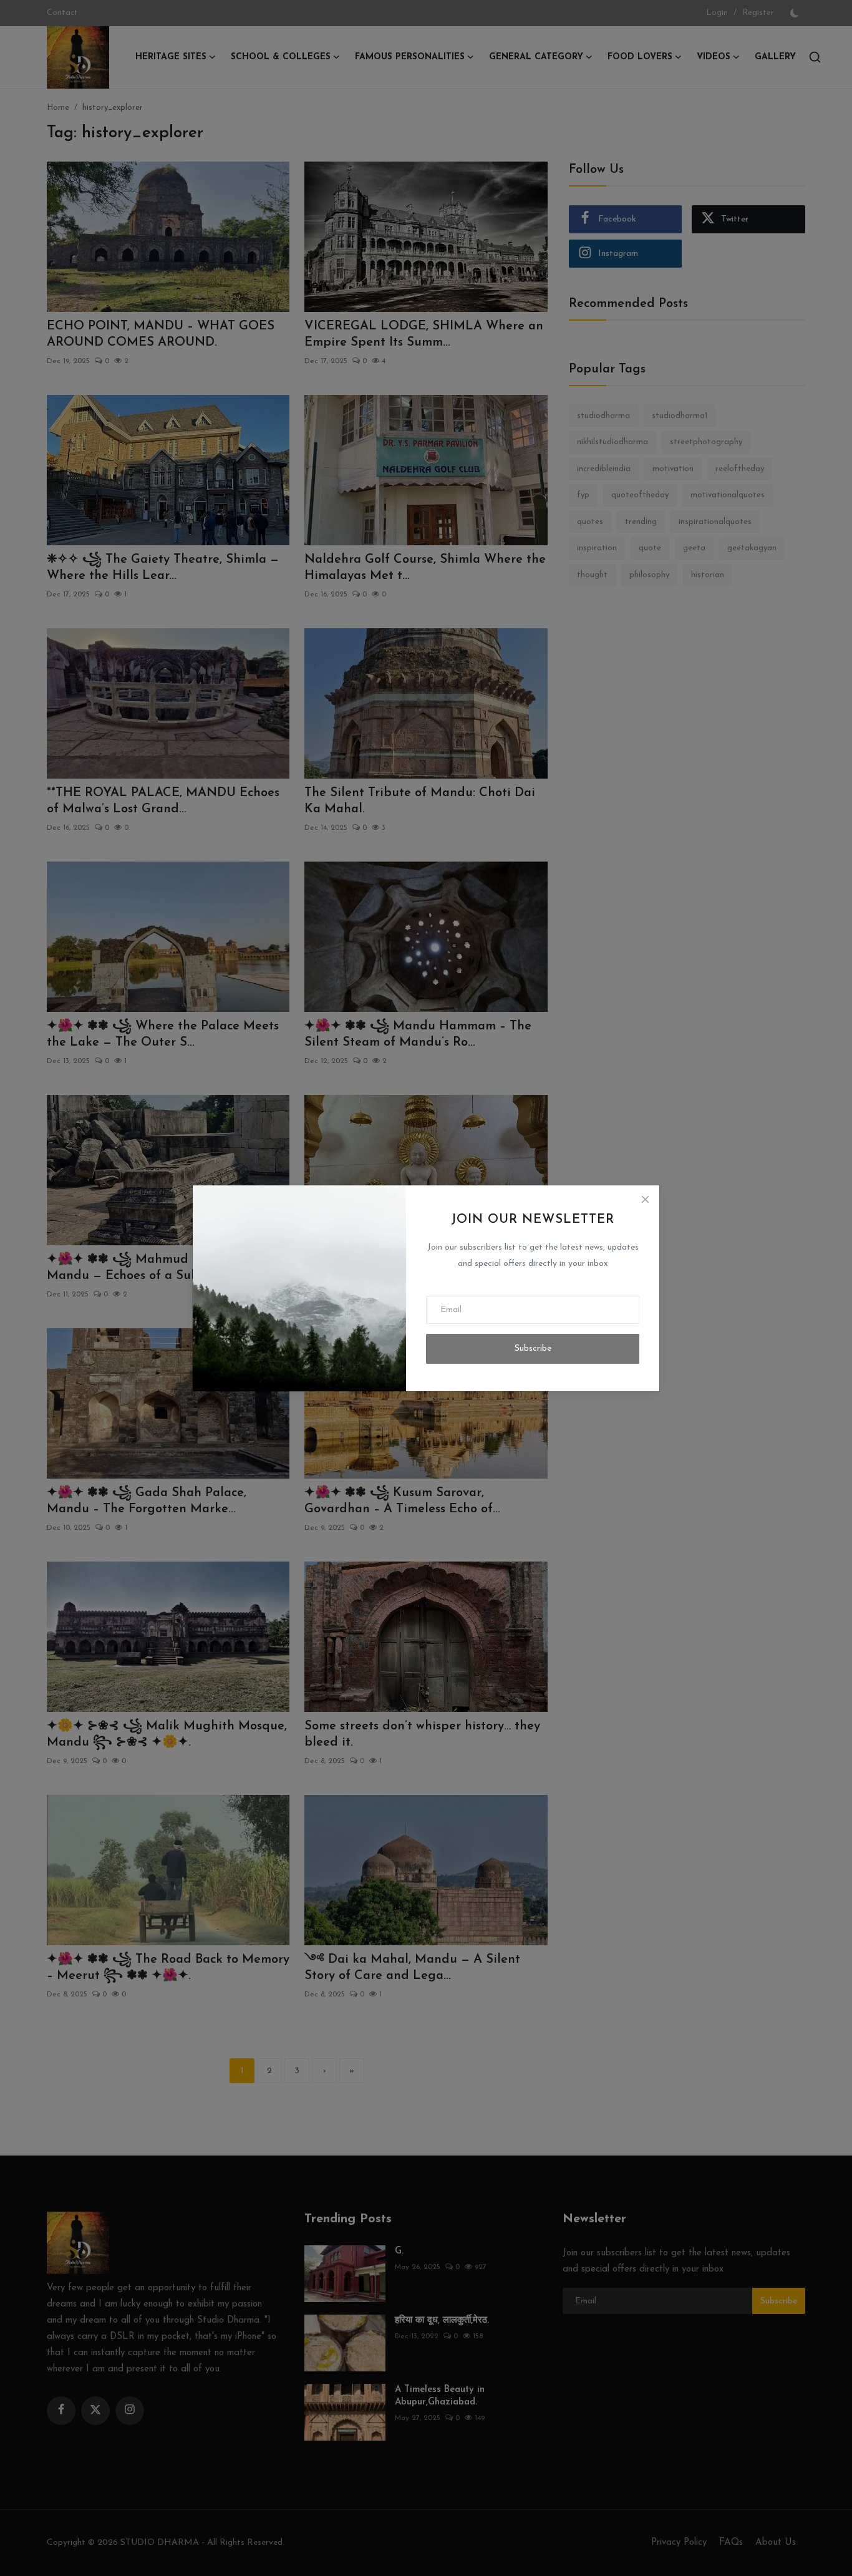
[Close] (645, 1200)
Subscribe (533, 1349)
